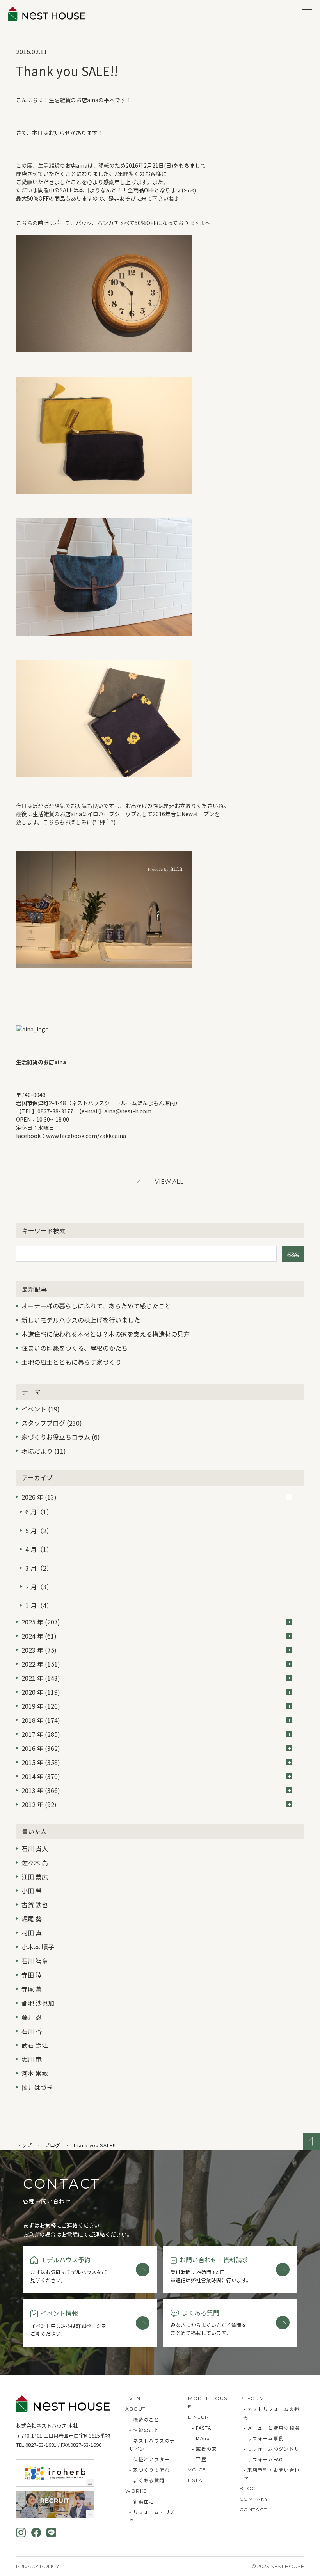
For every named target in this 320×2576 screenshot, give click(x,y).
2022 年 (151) (41, 1664)
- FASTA (202, 2428)
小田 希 (32, 1891)
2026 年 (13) (39, 1497)
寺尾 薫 (32, 1989)
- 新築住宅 (141, 2501)
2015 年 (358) (41, 1762)
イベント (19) (41, 1409)
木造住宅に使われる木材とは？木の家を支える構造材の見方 (106, 1334)
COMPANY (254, 2499)
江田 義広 (35, 1877)
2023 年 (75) (39, 1650)
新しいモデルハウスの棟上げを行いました (81, 1320)
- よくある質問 (147, 2480)
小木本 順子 (38, 1947)
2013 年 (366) (41, 1790)
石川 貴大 (35, 1848)
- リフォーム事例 (264, 2438)
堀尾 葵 (32, 1919)
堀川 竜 (32, 2059)
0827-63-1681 (41, 2445)
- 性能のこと (144, 2430)
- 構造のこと (144, 2419)
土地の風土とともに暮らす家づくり (71, 1362)
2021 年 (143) (41, 1678)
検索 (293, 1254)
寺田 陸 (32, 1975)
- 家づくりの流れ (149, 2470)
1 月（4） (39, 1605)
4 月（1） (39, 1549)
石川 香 (32, 2031)
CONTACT (253, 2509)
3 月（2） (39, 1568)
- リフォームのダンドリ (272, 2449)
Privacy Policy (38, 2566)
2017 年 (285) (41, 1734)
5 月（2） (39, 1530)
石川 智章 (35, 1961)
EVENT (134, 2398)
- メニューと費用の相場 (272, 2428)
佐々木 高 (35, 1862)
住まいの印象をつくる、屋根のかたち (75, 1348)
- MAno (201, 2438)
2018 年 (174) (41, 1720)
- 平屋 (199, 2459)
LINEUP (198, 2417)
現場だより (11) (44, 1451)
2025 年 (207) (41, 1622)
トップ (24, 2145)
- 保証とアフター (149, 2459)
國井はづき (37, 2087)
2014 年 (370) (41, 1776)
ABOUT (135, 2409)
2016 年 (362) (41, 1748)
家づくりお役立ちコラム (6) (61, 1437)
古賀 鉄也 (35, 1905)
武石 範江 (35, 2045)
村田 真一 (35, 1933)
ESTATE (199, 2480)
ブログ (52, 2145)
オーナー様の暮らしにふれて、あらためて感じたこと (96, 1306)
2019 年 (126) (41, 1706)
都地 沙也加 (38, 2003)
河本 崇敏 (35, 2073)
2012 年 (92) (39, 1804)
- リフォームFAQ (263, 2459)
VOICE (197, 2470)
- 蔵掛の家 (204, 2449)
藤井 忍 (32, 2017)
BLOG (248, 2488)
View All (169, 1182)
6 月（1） (39, 1512)
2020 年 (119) (41, 1692)
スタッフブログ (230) (52, 1423)
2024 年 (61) (39, 1636)
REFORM (252, 2398)
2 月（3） (39, 1587)
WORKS (136, 2491)
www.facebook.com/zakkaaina (86, 1136)
